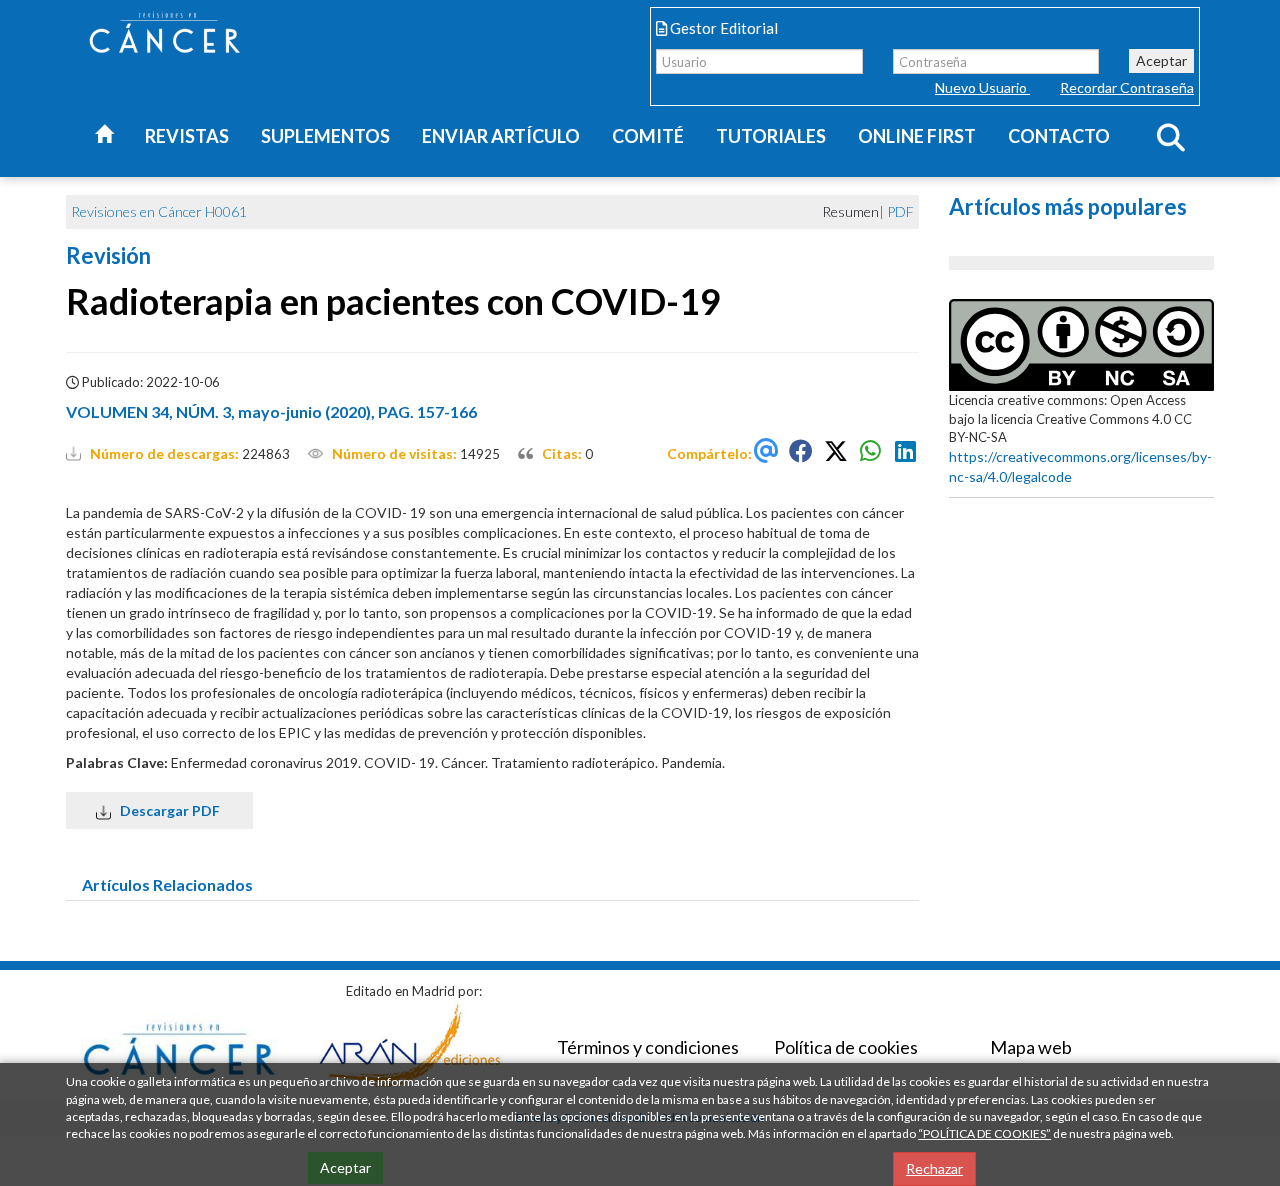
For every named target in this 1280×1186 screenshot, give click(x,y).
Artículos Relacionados (167, 884)
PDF (900, 211)
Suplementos (325, 136)
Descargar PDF (167, 810)
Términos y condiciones (648, 1047)
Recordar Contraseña (1127, 87)
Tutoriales (771, 136)
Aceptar (1161, 60)
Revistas (187, 136)
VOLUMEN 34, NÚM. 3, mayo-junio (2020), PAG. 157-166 (271, 411)
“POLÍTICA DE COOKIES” (984, 1133)
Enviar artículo (501, 136)
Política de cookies (846, 1047)
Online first (917, 136)
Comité (648, 136)
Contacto (1059, 136)
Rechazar (934, 1168)
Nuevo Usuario (982, 87)
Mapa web (1031, 1047)
